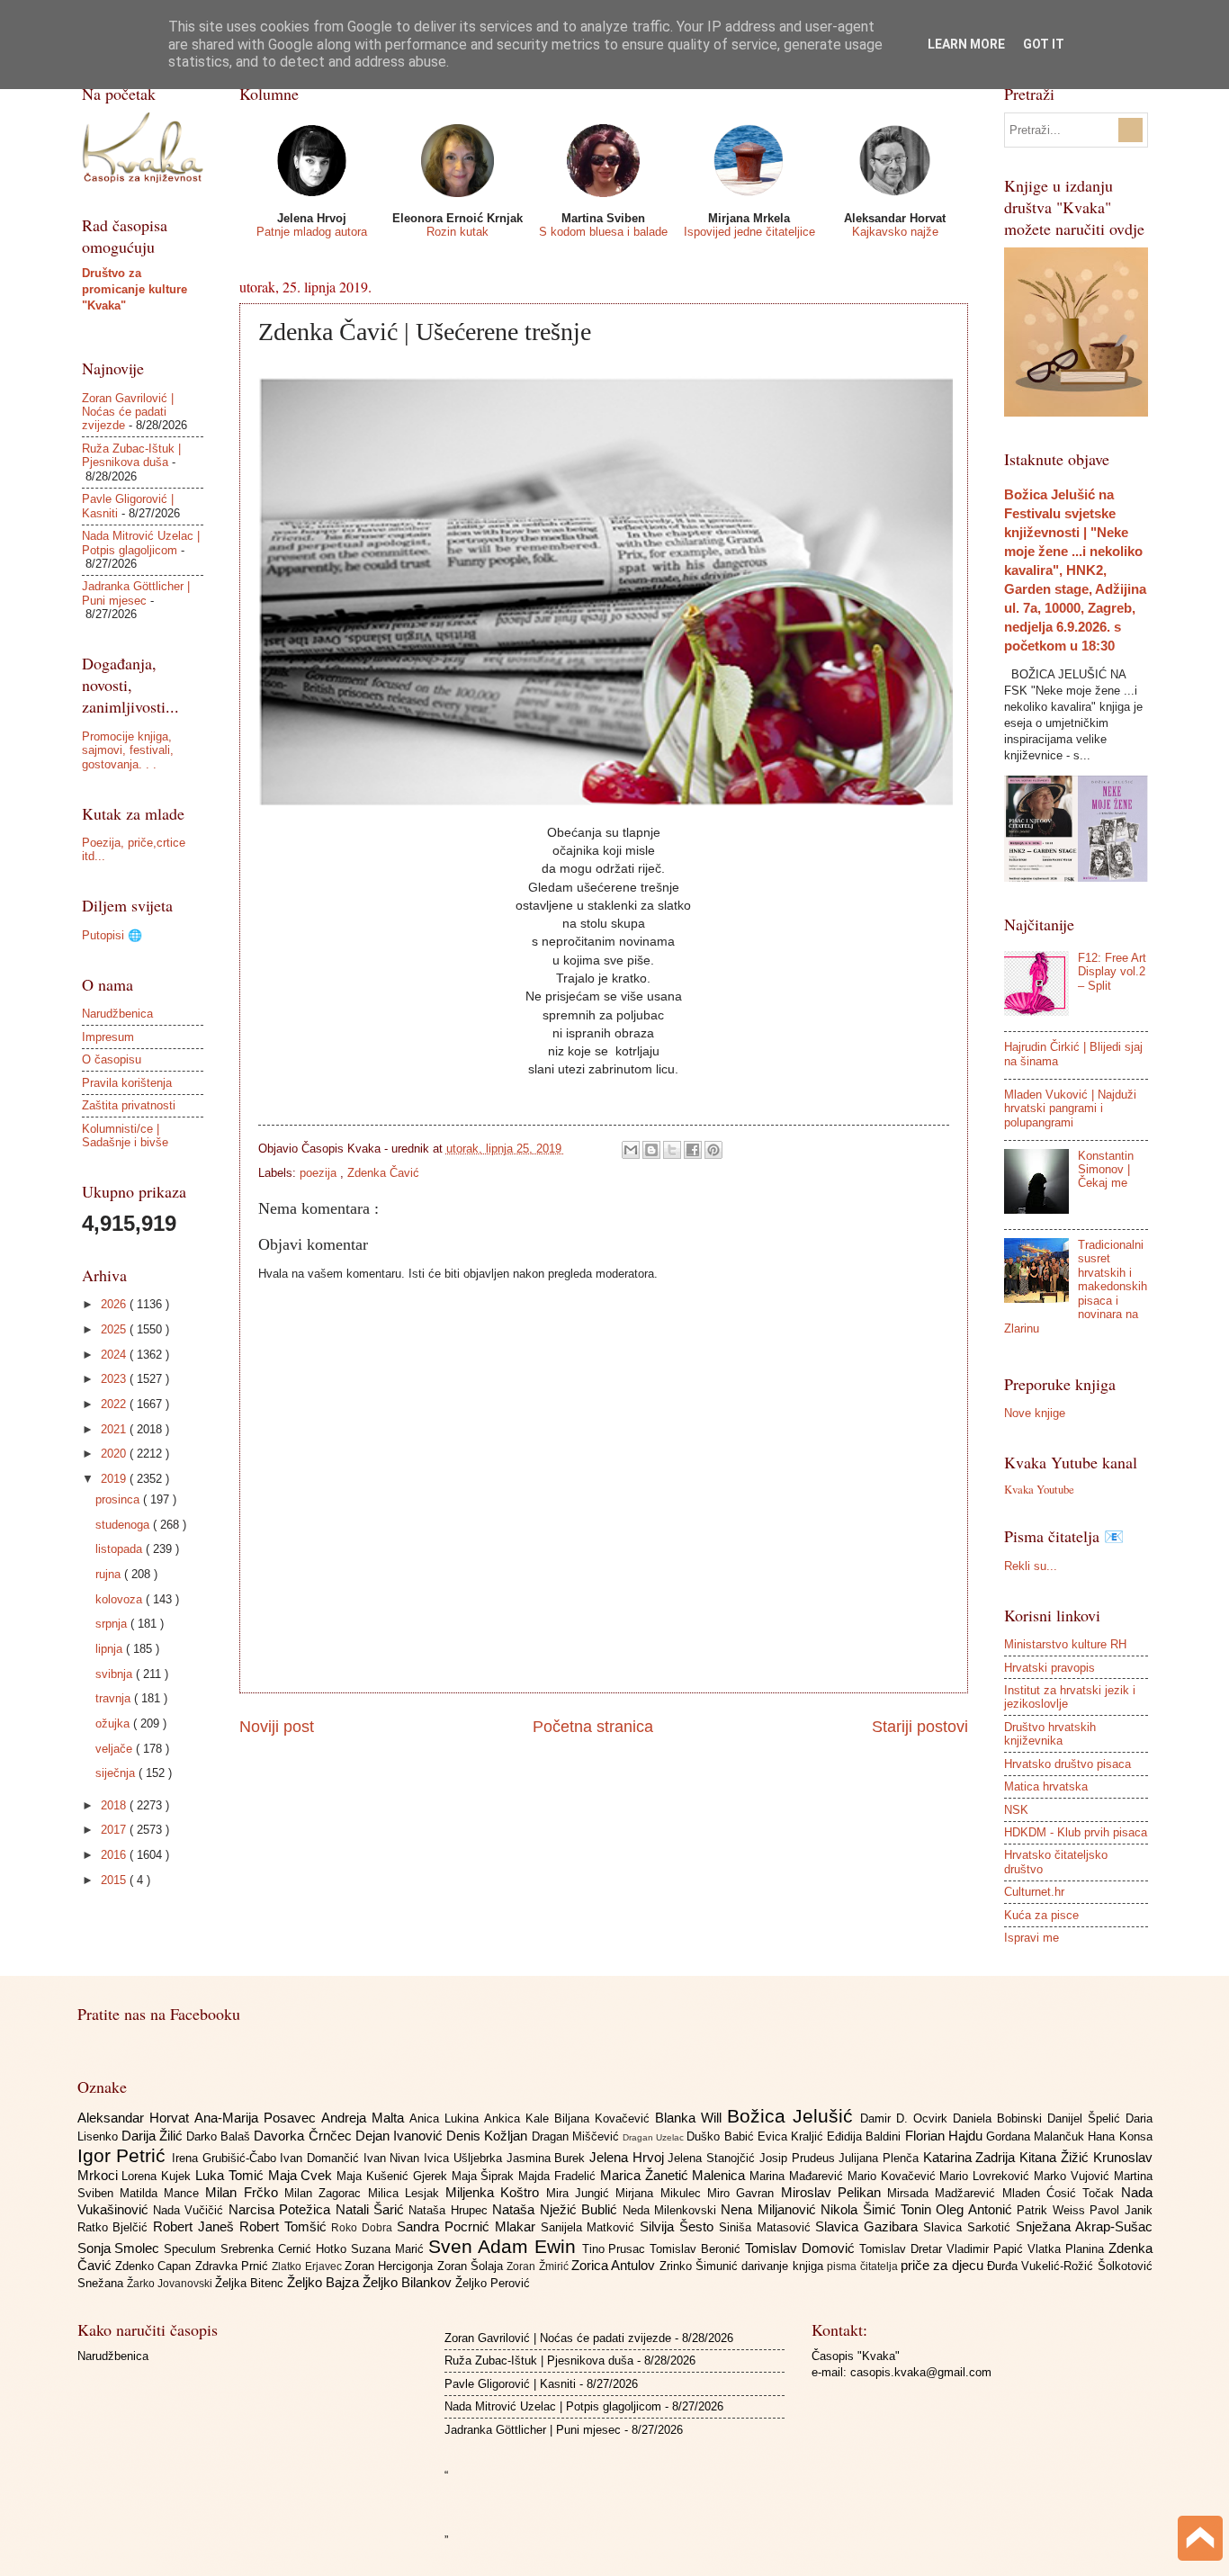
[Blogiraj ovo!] (651, 1150)
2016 (115, 1855)
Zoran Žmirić (539, 2266)
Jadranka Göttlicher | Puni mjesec (136, 593)
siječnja (117, 1773)
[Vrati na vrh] (1200, 2540)
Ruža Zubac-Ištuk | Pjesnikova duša (131, 455)
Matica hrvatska (1046, 1786)
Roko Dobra (364, 2228)
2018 (115, 1805)
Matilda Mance (163, 2193)
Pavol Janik (1121, 2210)
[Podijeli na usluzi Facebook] (693, 1150)
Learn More (966, 44)
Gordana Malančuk (1037, 2136)
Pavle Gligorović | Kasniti (510, 2384)
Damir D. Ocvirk (906, 2118)
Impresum (108, 1037)
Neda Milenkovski (672, 2210)
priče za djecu (944, 2265)
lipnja (111, 1649)
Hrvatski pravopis (1050, 1668)
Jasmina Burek (548, 2158)
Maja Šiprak (485, 2176)
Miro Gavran (744, 2193)
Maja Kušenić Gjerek (394, 2176)
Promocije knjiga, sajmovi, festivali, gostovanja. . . (128, 750)
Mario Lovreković (987, 2176)
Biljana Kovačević (605, 2118)
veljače (116, 1749)
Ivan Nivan (394, 2158)
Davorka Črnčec (304, 2136)
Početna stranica (593, 1727)
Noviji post (277, 1727)
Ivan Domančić (321, 2158)
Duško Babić (722, 2136)
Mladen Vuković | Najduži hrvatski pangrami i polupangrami (1070, 1108)
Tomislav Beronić (697, 2249)
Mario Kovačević (894, 2176)
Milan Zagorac (326, 2193)
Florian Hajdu (946, 2136)
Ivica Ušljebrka (465, 2158)
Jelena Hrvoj (628, 2157)
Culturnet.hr (1034, 1892)
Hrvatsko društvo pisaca (1068, 1764)
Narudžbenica (117, 1014)
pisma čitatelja (864, 2266)
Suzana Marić (390, 2249)
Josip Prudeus (799, 2158)
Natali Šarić (372, 2209)
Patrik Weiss (1053, 2210)
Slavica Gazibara (869, 2226)
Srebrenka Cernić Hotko (286, 2249)
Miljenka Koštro (496, 2192)
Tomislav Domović (802, 2248)
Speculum (192, 2249)
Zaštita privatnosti (129, 1105)
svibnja (116, 1674)
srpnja (113, 1624)
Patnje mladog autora (312, 232)
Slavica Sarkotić (969, 2227)
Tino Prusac (616, 2249)
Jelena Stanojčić (713, 2158)
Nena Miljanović (771, 2209)
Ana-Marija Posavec (258, 2118)
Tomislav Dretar (903, 2249)
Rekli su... (1031, 1566)
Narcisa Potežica (282, 2209)
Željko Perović (493, 2283)
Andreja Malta (365, 2118)
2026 (115, 1304)
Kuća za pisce (1041, 1915)
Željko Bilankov (409, 2282)
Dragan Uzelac (655, 2137)
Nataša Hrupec (450, 2210)
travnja (115, 1698)
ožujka (114, 1723)
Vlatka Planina (1068, 2249)
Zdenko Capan (155, 2266)
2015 (115, 1880)
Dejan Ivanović (401, 2136)
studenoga (124, 1525)
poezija (320, 1173)
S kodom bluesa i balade (603, 232)
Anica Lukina (447, 2118)
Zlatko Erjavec (308, 2266)
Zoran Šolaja (472, 2266)
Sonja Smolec (121, 2248)
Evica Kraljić (792, 2136)
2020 (115, 1454)
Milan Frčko (245, 2192)
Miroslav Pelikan (834, 2192)
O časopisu (112, 1059)
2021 (115, 1429)
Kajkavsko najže (895, 232)
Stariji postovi (920, 1727)
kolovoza (121, 1599)
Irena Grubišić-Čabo (226, 2158)
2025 (115, 1329)
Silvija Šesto (679, 2226)
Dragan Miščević (577, 2136)
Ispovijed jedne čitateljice (749, 232)
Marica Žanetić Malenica (675, 2175)
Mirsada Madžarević (945, 2193)
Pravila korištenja (127, 1083)
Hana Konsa (1120, 2136)
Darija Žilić (154, 2136)
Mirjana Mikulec (661, 2193)
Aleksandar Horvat (136, 2118)
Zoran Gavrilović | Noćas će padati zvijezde (128, 412)
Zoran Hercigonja (391, 2266)
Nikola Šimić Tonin (878, 2209)
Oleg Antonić (976, 2209)
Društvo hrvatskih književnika (1050, 1734)
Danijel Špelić (1086, 2118)
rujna (110, 1574)
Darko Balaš (220, 2136)
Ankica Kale (519, 2118)
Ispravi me (1032, 1938)
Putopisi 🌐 (112, 935)
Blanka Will (691, 2118)
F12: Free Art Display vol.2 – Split (1112, 972)
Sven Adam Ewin (505, 2246)
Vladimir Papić (987, 2249)
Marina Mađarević (798, 2176)
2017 (115, 1830)
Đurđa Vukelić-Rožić (1042, 2266)
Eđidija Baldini (866, 2136)
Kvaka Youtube (1039, 1489)
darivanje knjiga (784, 2266)
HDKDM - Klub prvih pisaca (1076, 1832)
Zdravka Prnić (234, 2266)
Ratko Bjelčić (116, 2227)
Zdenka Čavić (383, 1173)
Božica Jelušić (794, 2116)
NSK (1016, 1810)
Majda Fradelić (559, 2176)
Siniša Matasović (767, 2227)
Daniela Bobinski (1000, 2118)
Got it (1044, 44)
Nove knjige (1035, 1413)
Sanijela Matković (591, 2227)
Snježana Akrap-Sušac (1084, 2226)
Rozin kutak (458, 232)
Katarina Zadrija (971, 2157)
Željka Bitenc (251, 2283)
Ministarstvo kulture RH (1065, 1644)
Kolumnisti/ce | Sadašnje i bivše (125, 1135)
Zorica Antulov (615, 2265)
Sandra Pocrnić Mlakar (468, 2226)
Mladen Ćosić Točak (1062, 2193)
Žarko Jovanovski (171, 2284)
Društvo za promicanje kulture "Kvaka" (135, 289)
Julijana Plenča (880, 2158)
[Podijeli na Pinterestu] (713, 1150)
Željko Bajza (325, 2282)
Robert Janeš (196, 2226)
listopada (121, 1549)
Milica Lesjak (407, 2193)
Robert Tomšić (286, 2226)
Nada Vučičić (191, 2210)
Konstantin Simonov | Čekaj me (1106, 1170)
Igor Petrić (125, 2155)
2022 (115, 1404)
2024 (115, 1355)
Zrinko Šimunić (701, 2266)
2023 (115, 1379)
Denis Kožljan (489, 2136)
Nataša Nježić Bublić (557, 2209)
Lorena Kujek (158, 2176)
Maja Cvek (303, 2175)
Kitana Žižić (1056, 2157)
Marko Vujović (1074, 2176)
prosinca (119, 1499)
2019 (115, 1479)
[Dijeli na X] (672, 1150)
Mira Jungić (581, 2193)
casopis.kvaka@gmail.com (921, 2372)
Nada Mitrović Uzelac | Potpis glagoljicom (141, 543)
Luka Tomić (232, 2175)
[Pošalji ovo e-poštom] (631, 1150)
